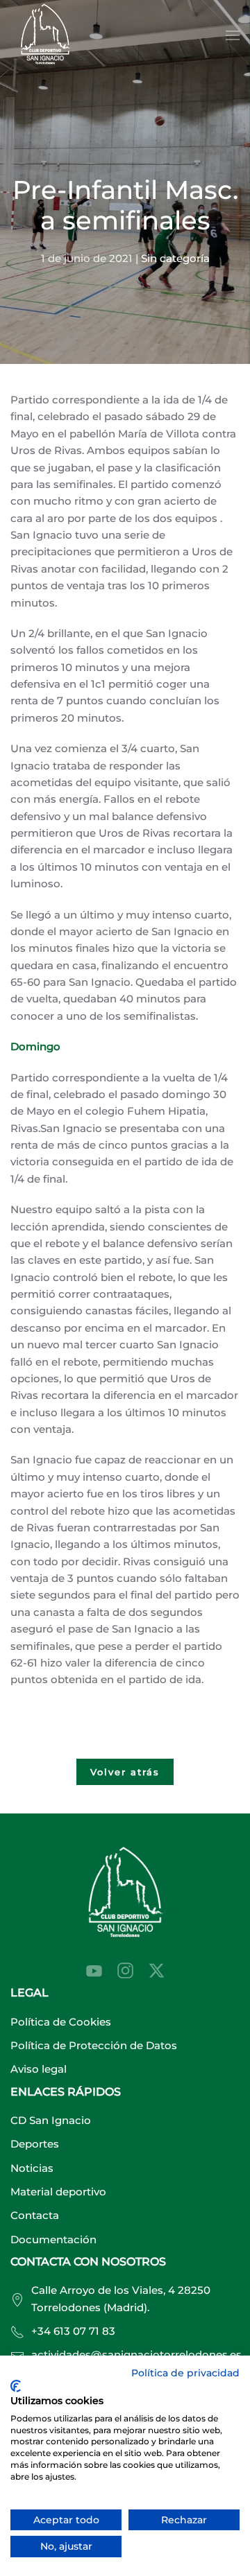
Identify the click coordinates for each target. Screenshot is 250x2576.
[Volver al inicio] (45, 36)
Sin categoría (175, 258)
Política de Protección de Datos (94, 2045)
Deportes (35, 2144)
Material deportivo (58, 2192)
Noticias (32, 2168)
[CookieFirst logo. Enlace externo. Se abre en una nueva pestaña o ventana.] (16, 2386)
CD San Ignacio (51, 2120)
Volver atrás (125, 1772)
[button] (233, 35)
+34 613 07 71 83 (73, 2331)
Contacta (35, 2215)
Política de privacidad (185, 2373)
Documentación (53, 2239)
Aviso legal (39, 2069)
